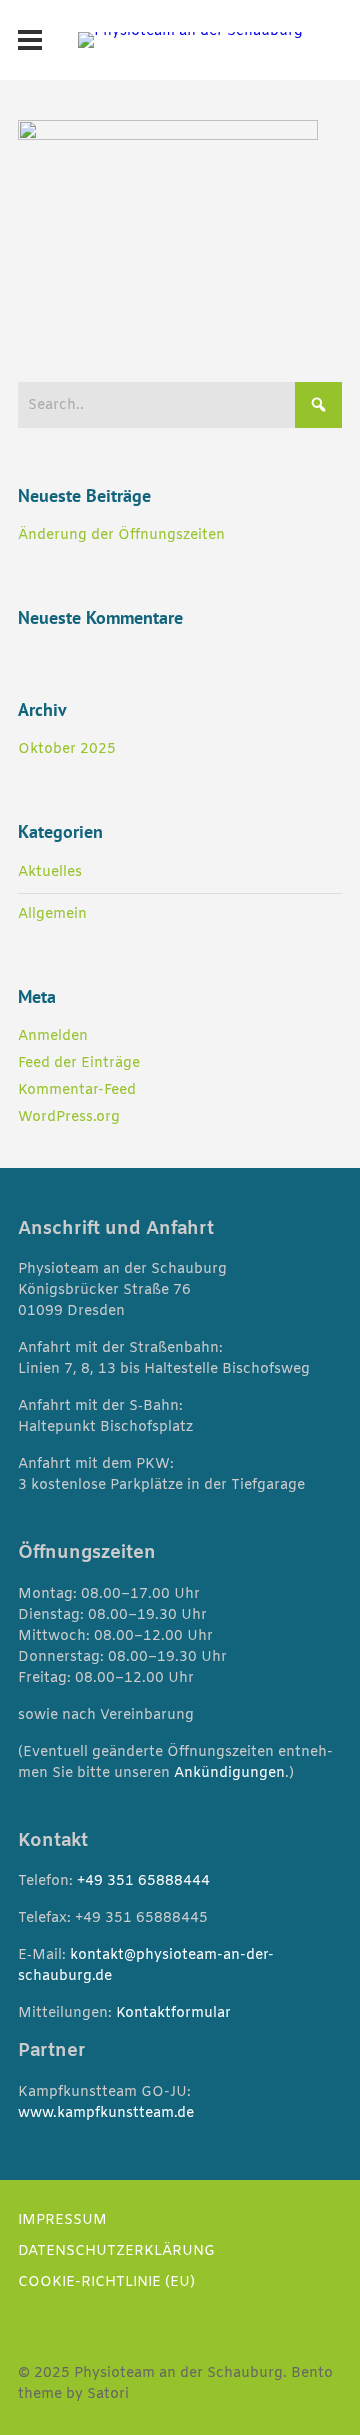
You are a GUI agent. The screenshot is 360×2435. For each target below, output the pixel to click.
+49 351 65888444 (143, 1881)
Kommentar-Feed (77, 1090)
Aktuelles (50, 872)
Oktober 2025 (67, 749)
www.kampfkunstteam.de (106, 2113)
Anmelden (53, 1036)
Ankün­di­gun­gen (229, 1773)
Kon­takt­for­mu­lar (173, 2013)
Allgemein (52, 914)
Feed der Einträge (79, 1063)
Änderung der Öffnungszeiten (121, 535)
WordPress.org (69, 1117)
